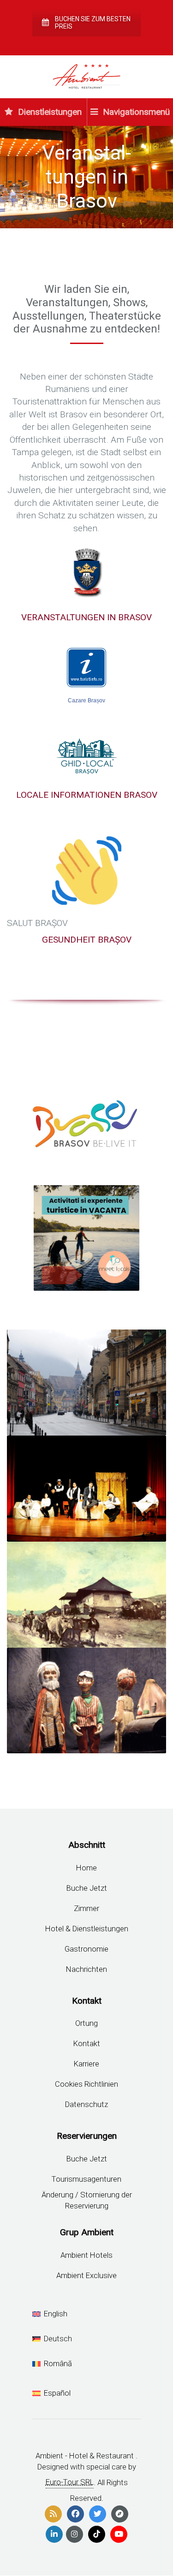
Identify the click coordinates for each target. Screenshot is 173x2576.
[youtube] (119, 2534)
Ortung (86, 2023)
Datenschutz (86, 2104)
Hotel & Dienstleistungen (87, 1929)
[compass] (120, 2514)
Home (86, 1868)
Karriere (86, 2064)
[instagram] (75, 2534)
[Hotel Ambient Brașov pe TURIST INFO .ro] (86, 668)
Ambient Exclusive (86, 2275)
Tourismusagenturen (86, 2179)
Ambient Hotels (86, 2255)
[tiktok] (97, 2534)
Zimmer (86, 1908)
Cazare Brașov (86, 700)
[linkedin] (54, 2534)
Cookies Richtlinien (86, 2084)
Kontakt (87, 2043)
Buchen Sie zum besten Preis (93, 23)
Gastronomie (86, 1949)
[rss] (54, 2514)
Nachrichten (86, 1969)
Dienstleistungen (49, 112)
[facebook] (76, 2514)
